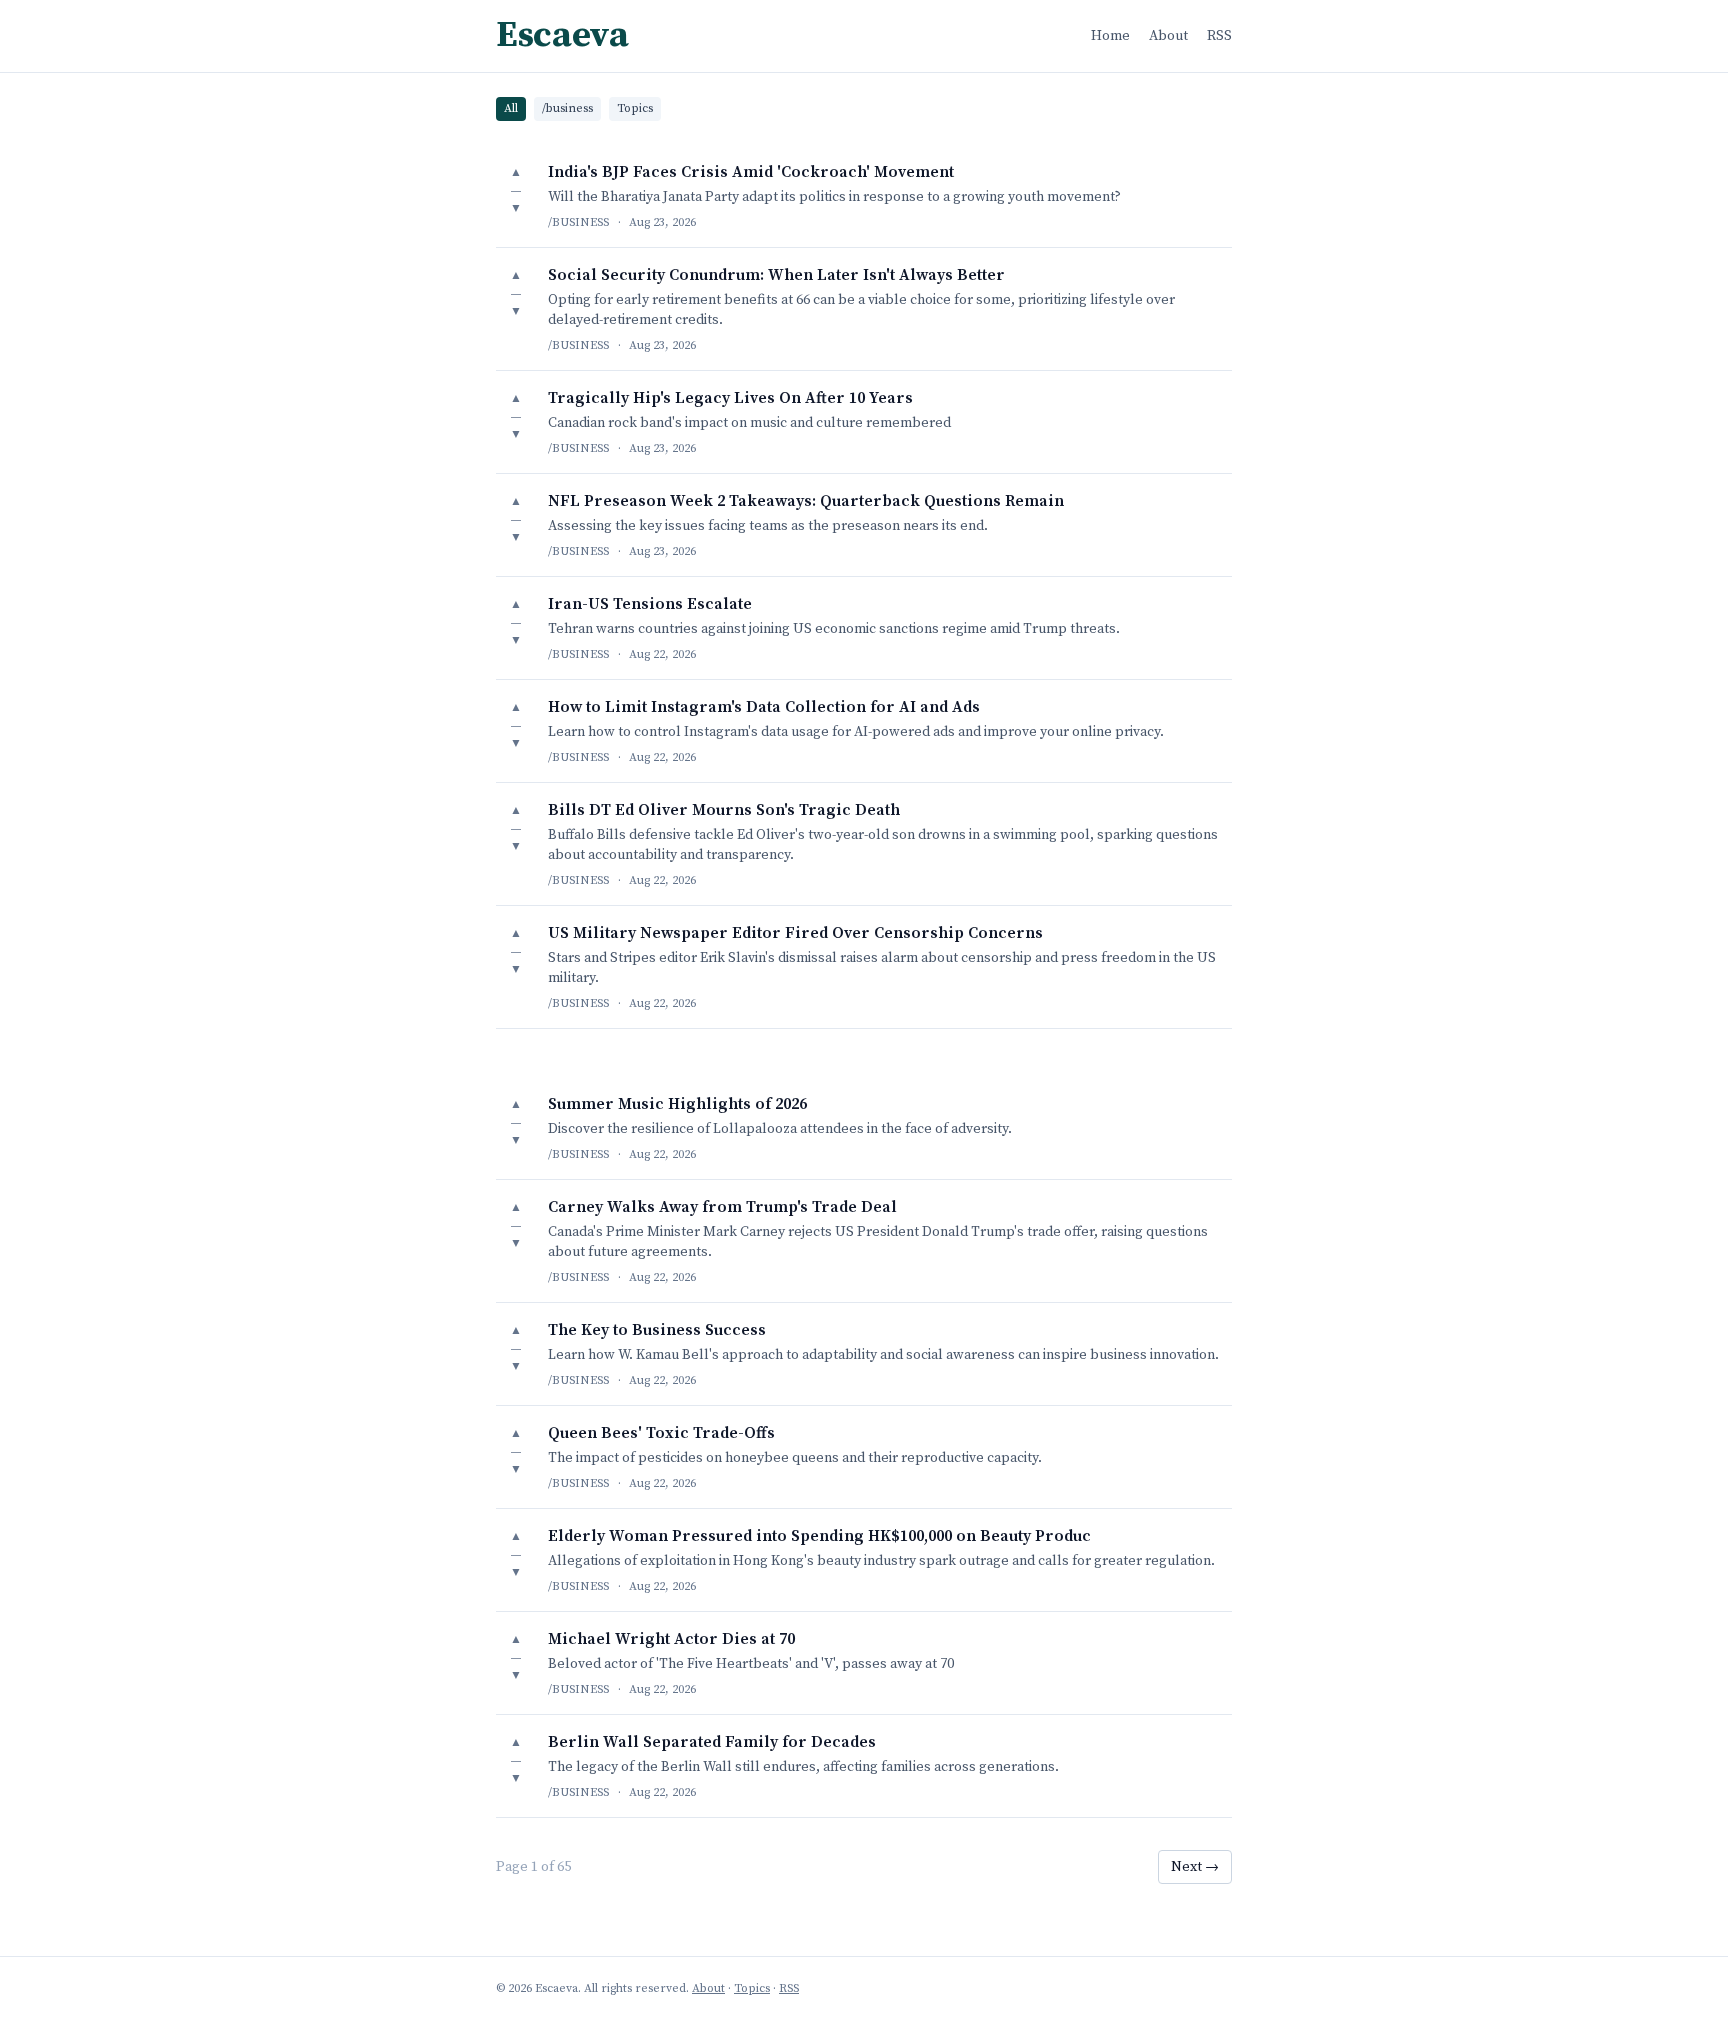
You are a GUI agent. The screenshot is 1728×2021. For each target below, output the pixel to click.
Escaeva (562, 36)
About (1168, 36)
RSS (1219, 36)
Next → (1195, 1867)
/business (567, 108)
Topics (635, 108)
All (511, 108)
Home (1110, 36)
